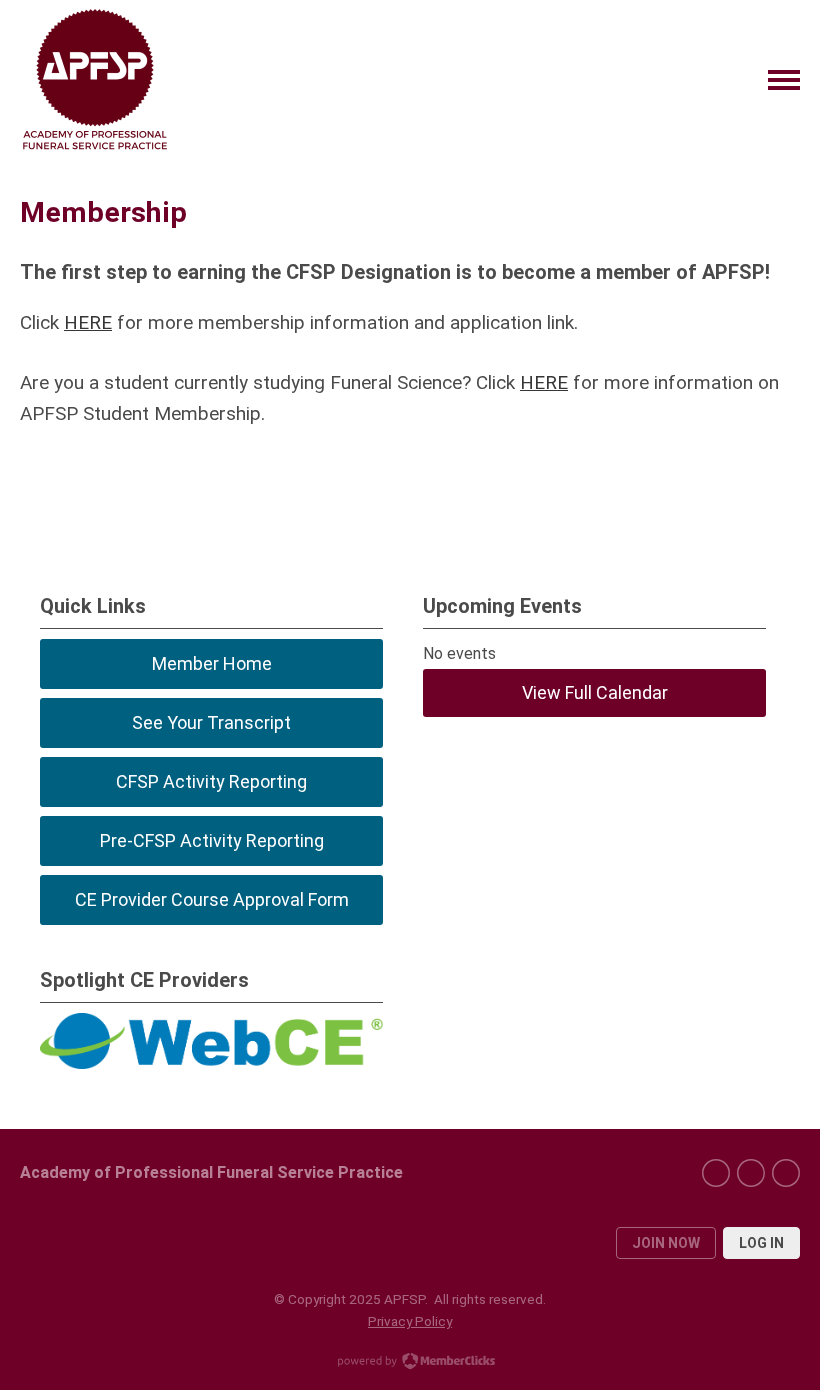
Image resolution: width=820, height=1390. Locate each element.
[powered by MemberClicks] (410, 1363)
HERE (88, 322)
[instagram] (786, 1173)
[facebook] (716, 1173)
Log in (761, 1243)
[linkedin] (751, 1173)
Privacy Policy (410, 1321)
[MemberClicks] (95, 80)
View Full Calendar (595, 692)
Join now (666, 1243)
